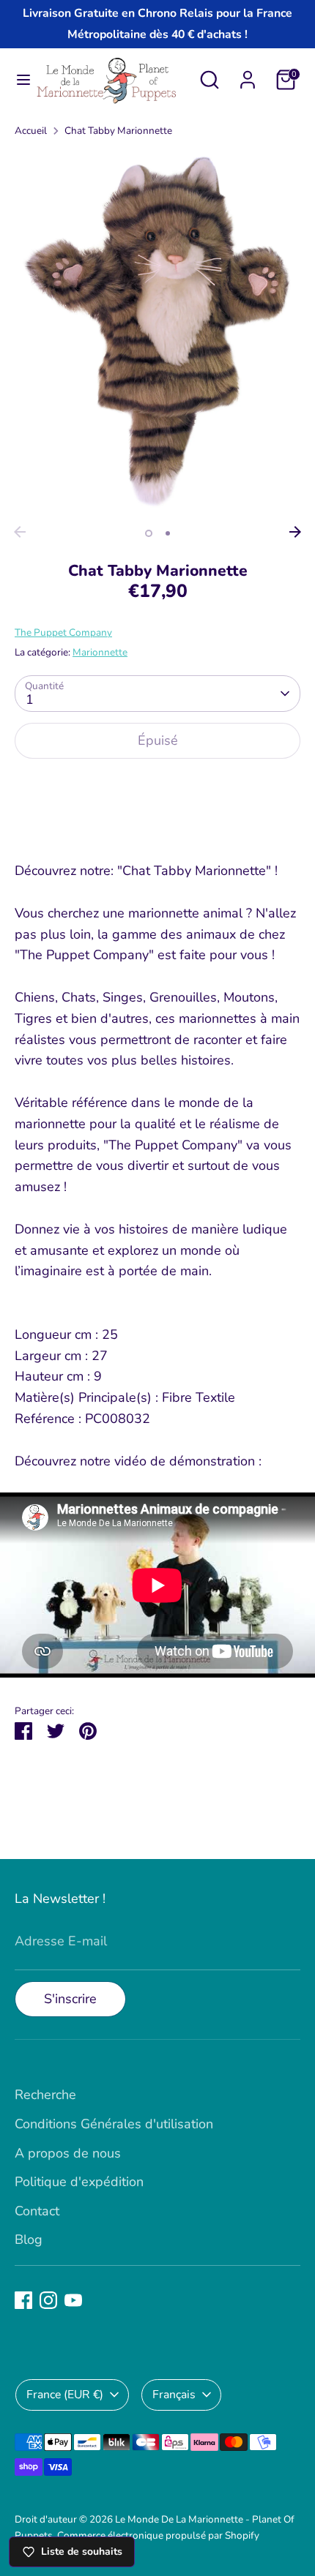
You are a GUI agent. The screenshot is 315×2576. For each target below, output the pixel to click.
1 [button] (149, 533)
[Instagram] (48, 2300)
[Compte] (248, 75)
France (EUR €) (65, 2395)
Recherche (45, 2095)
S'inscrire (70, 1999)
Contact (37, 2211)
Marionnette (100, 652)
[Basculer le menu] (18, 80)
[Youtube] (73, 2300)
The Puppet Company (63, 632)
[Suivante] (295, 532)
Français (174, 2395)
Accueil (31, 131)
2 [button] (168, 533)
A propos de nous (68, 2153)
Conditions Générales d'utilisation (114, 2124)
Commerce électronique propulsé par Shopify (158, 2535)
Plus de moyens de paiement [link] (157, 824)
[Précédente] (20, 532)
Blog (29, 2239)
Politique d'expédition (79, 2182)
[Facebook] (23, 2300)
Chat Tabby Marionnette (118, 131)
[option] (157, 334)
